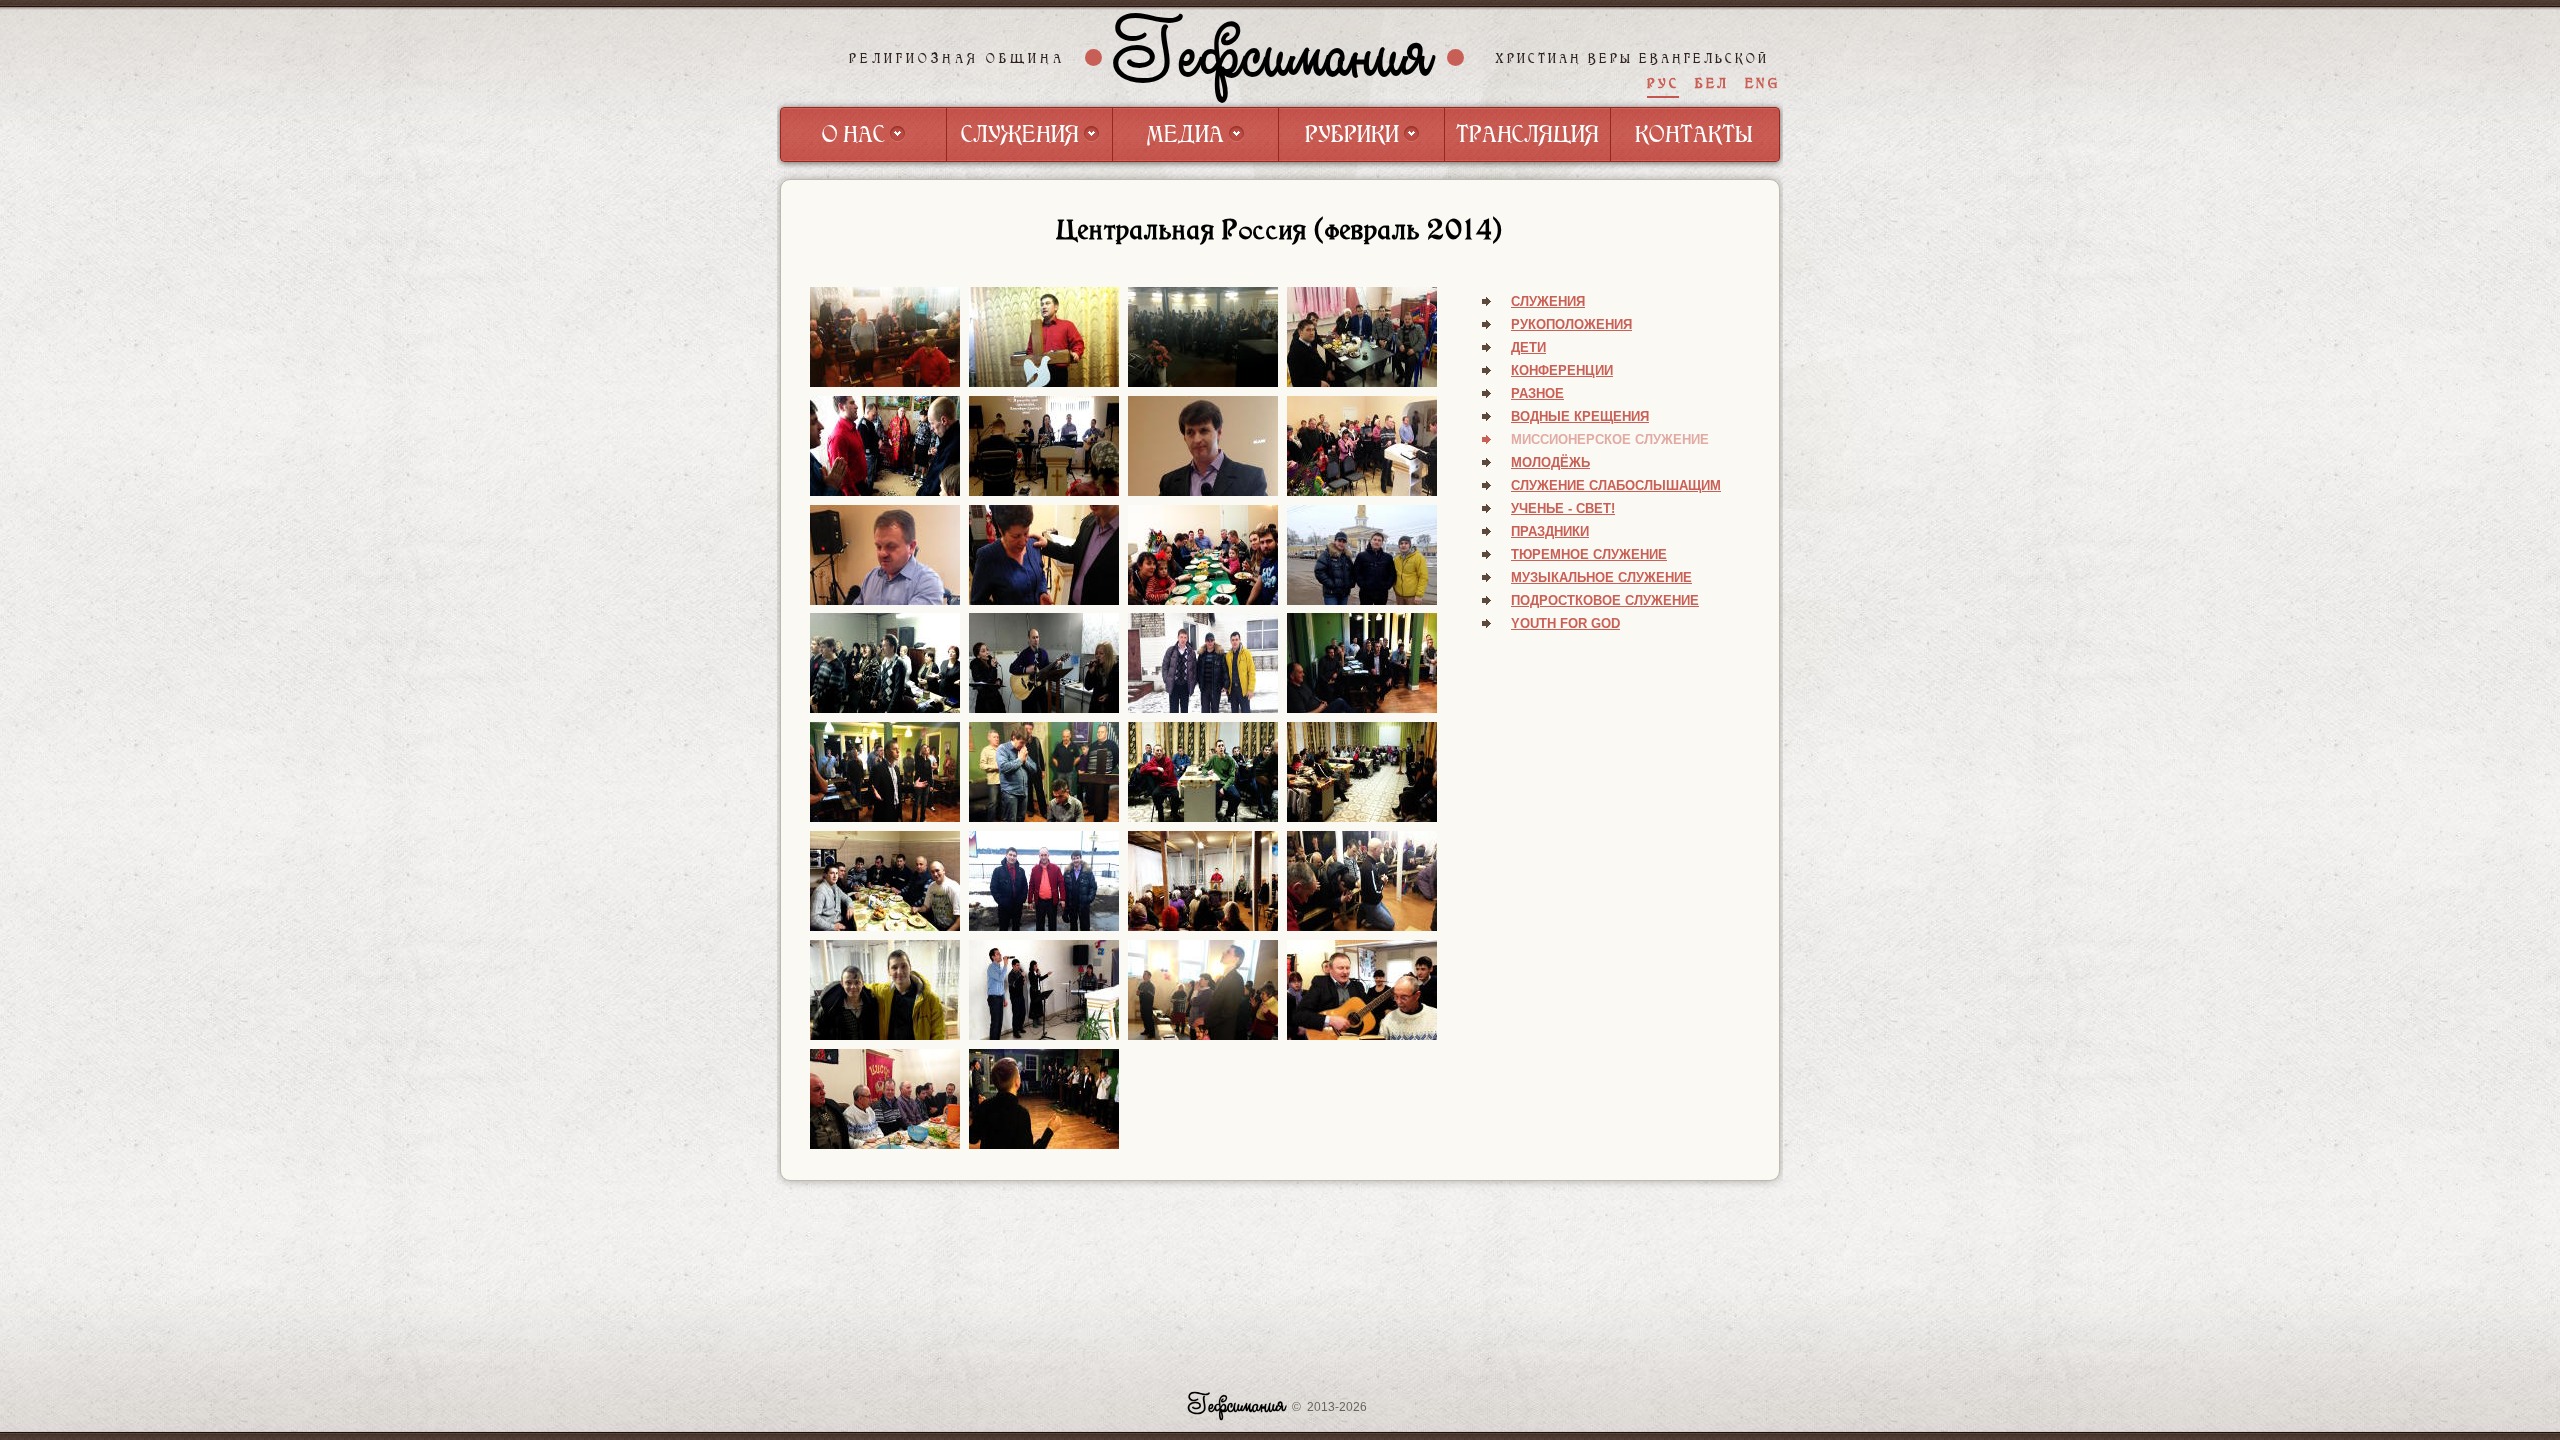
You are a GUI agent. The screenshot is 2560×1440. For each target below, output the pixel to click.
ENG (1762, 83)
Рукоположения (1571, 324)
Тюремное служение (1589, 554)
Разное (1537, 393)
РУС (1663, 83)
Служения (1548, 301)
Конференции (1562, 370)
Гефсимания (1275, 57)
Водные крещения (1580, 416)
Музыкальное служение (1601, 577)
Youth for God (1565, 623)
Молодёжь (1550, 462)
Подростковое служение (1605, 600)
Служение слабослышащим (1616, 485)
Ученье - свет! (1563, 508)
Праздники (1550, 531)
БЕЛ (1712, 83)
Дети (1528, 347)
